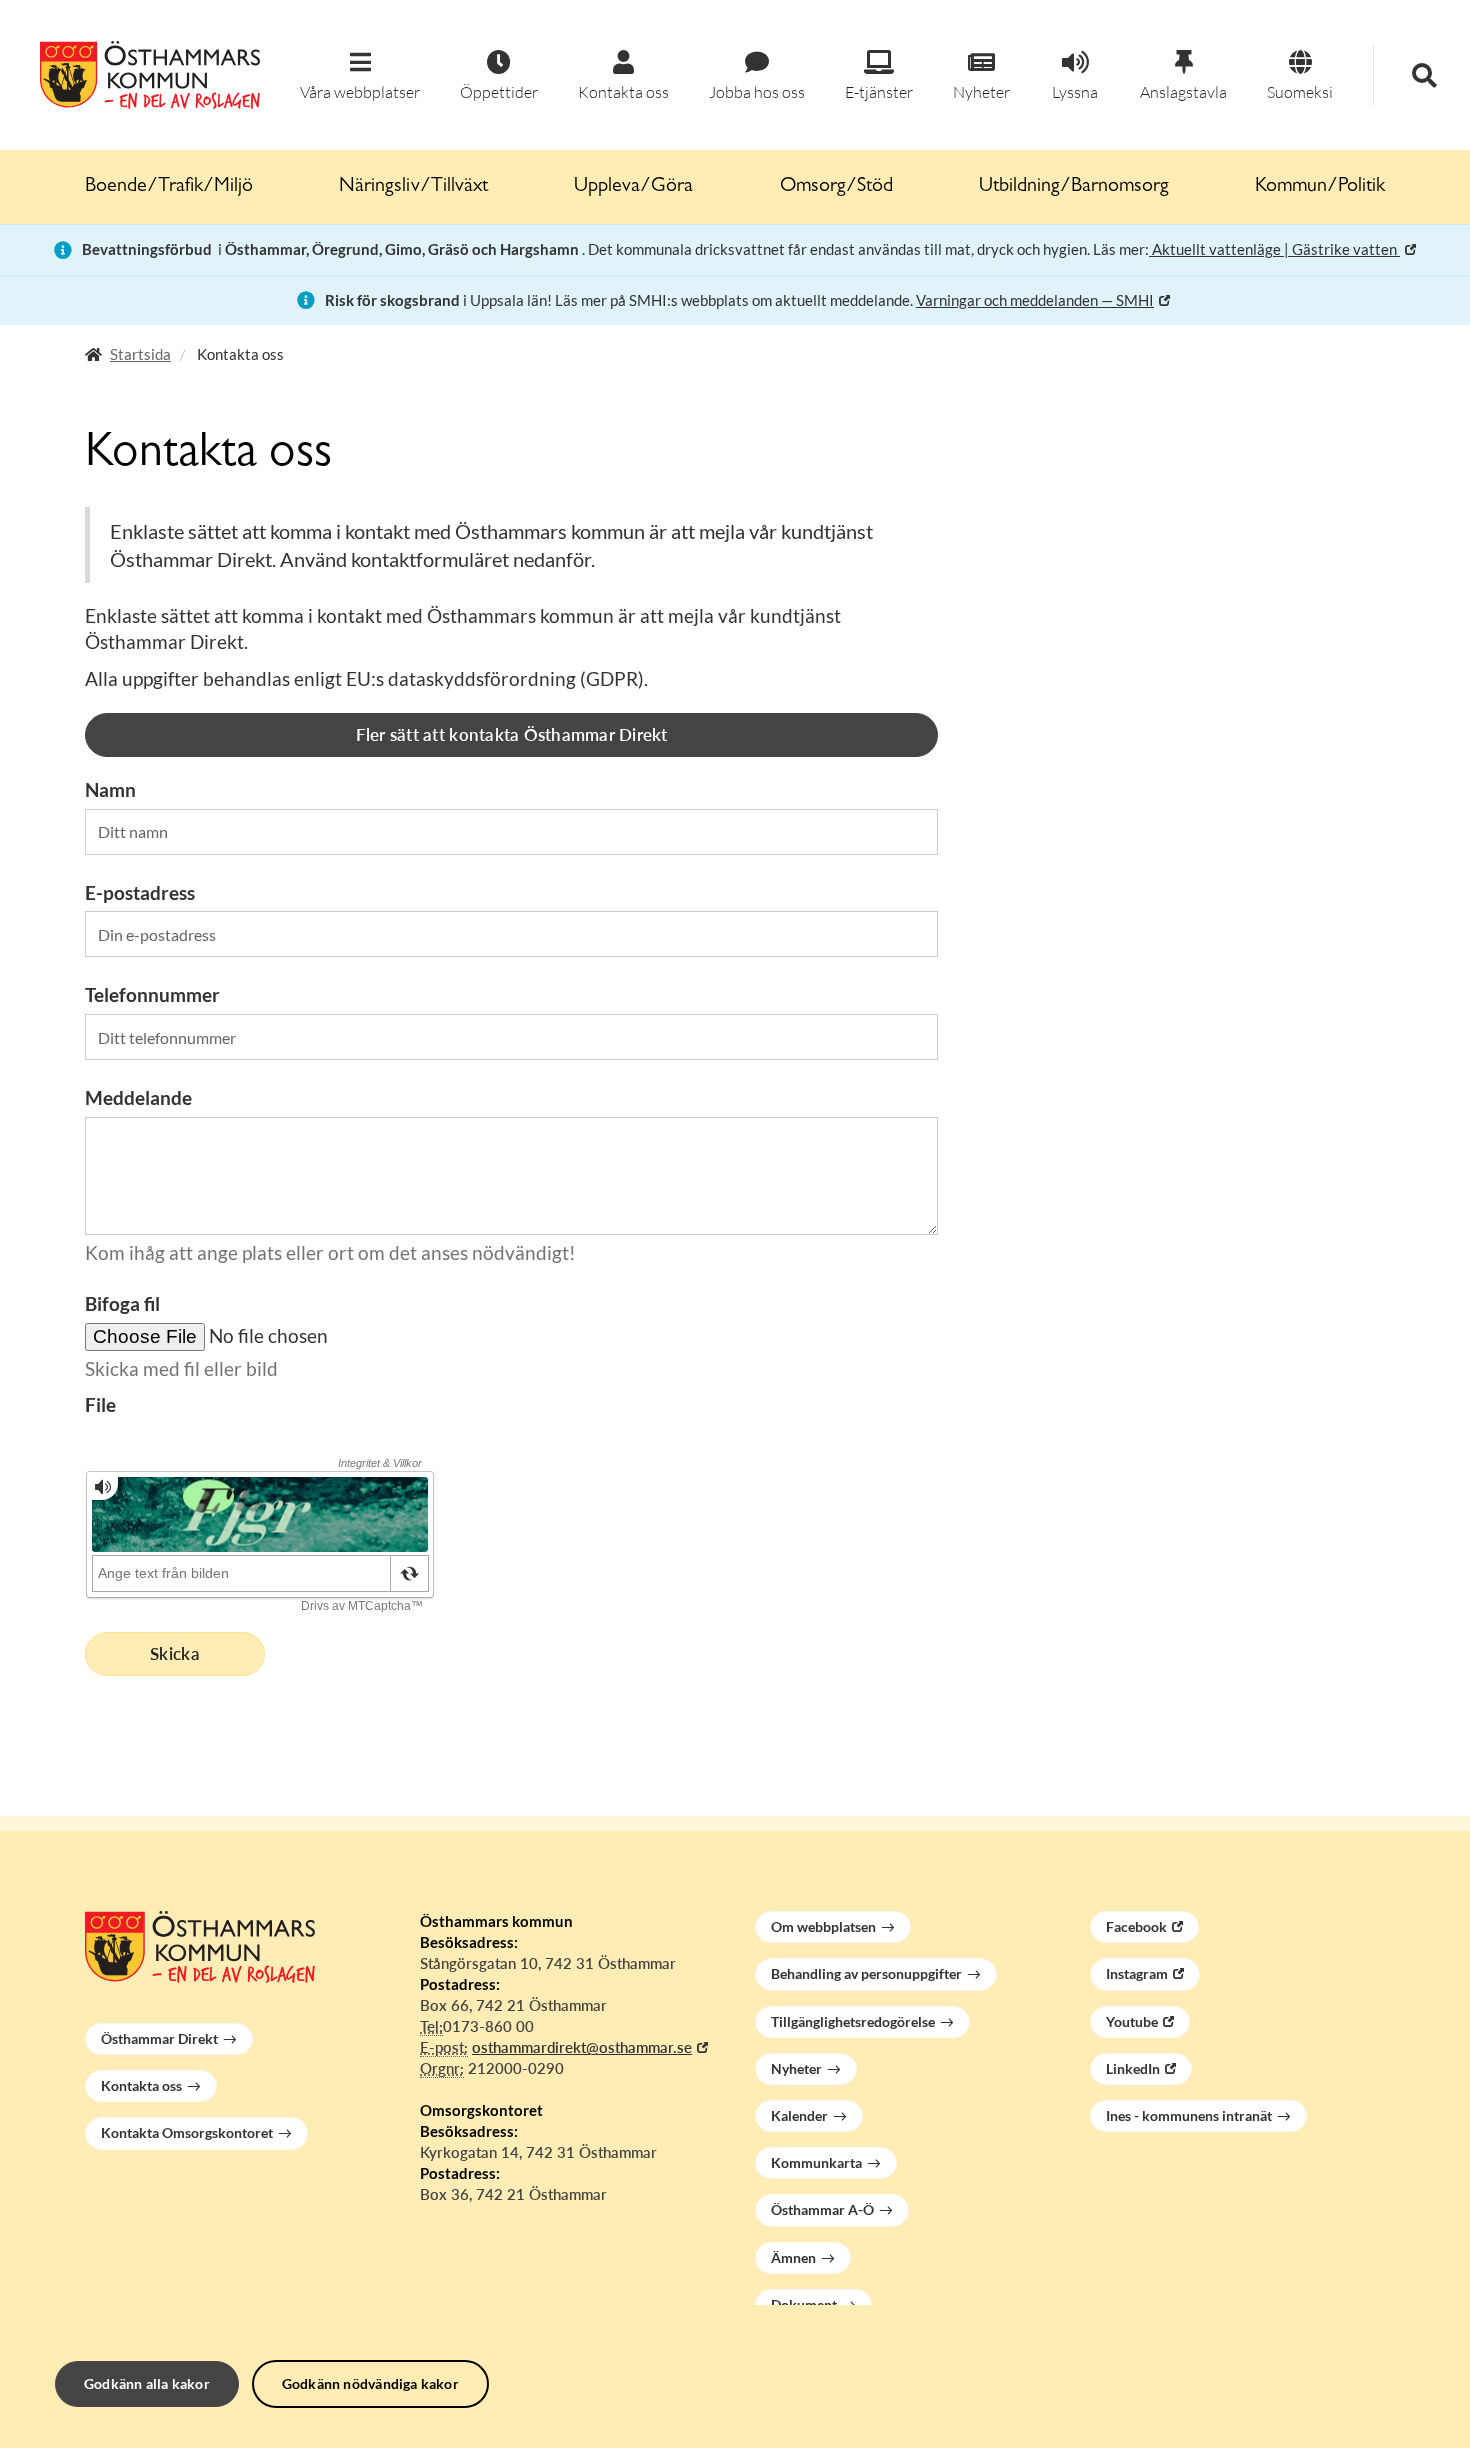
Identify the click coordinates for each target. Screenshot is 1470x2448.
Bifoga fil (122, 1303)
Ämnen (793, 2257)
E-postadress (140, 892)
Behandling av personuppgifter (866, 1973)
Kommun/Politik (1320, 187)
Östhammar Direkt (159, 2038)
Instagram (1137, 1973)
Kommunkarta (816, 2162)
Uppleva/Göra (633, 187)
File (100, 1404)
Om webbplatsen (823, 1926)
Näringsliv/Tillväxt (413, 187)
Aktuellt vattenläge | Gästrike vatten (1274, 249)
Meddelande (138, 1097)
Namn (110, 789)
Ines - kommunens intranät (1189, 2115)
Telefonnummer (152, 994)
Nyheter (796, 2068)
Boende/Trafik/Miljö (169, 187)
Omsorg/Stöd (836, 187)
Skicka (175, 1653)
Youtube (1132, 2021)
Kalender (799, 2115)
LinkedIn (1133, 2068)
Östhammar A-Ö (822, 2209)
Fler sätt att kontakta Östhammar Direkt (512, 734)
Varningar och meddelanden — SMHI (1035, 300)
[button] (360, 76)
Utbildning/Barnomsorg (1074, 187)
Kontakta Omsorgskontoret (187, 2132)
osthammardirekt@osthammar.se (582, 2047)
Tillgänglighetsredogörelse (853, 2021)
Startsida (140, 354)
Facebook (1136, 1926)
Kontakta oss (141, 2085)
